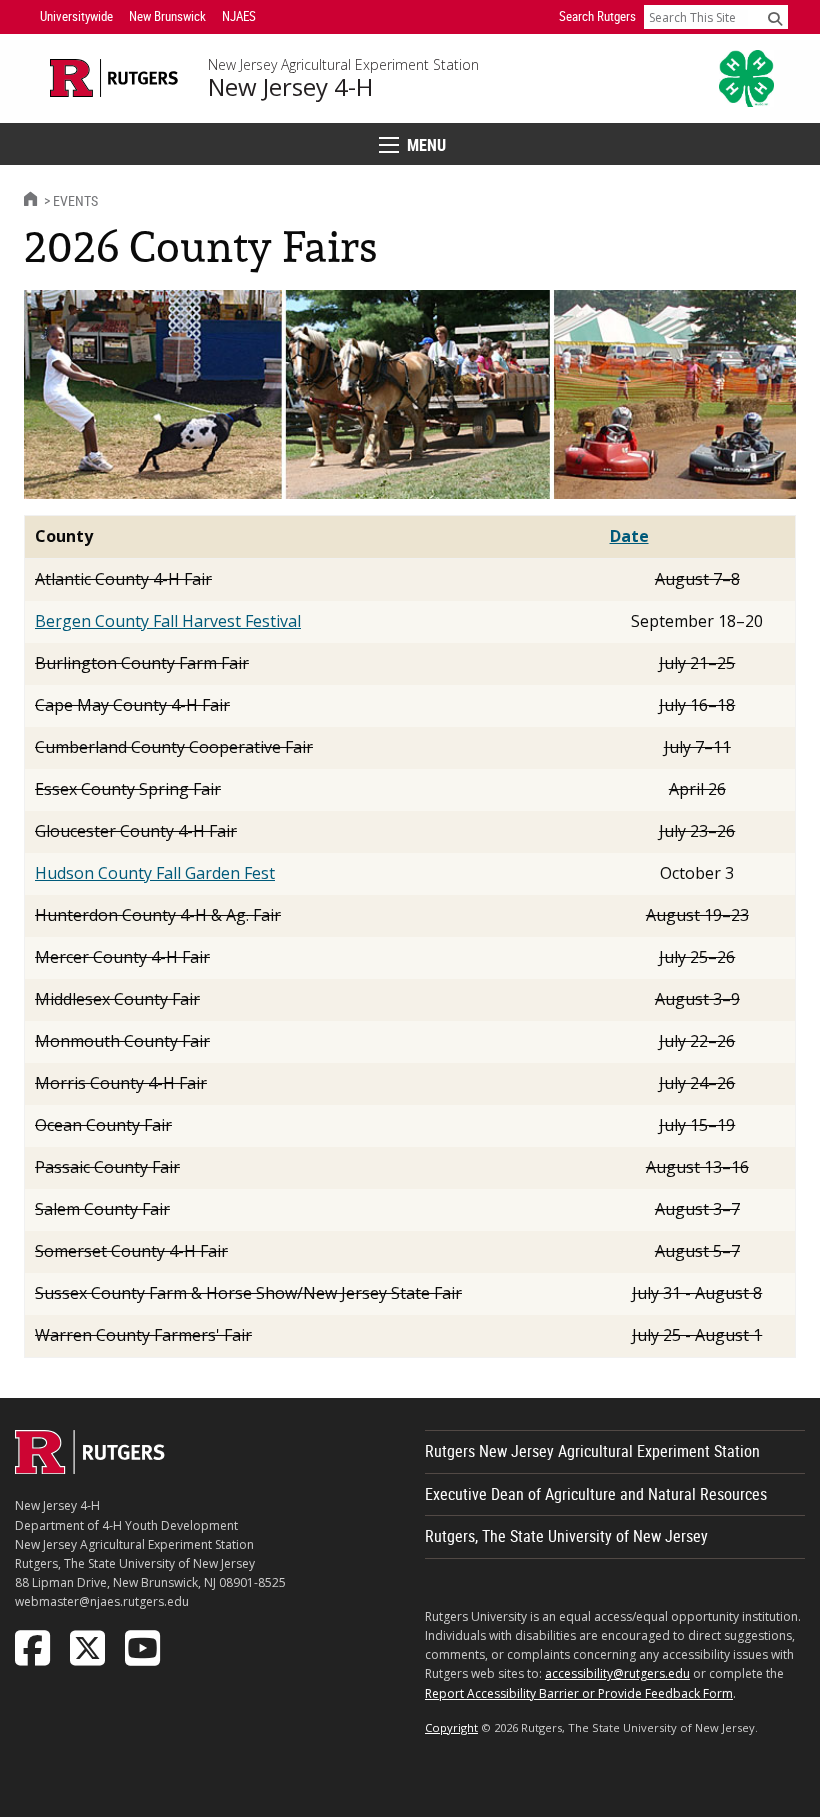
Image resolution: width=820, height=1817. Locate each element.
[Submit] (775, 18)
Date (629, 536)
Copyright (451, 1727)
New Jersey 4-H (290, 87)
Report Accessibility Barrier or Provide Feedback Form (579, 1693)
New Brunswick (167, 16)
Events (75, 200)
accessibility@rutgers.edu (617, 1673)
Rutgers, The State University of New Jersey (566, 1536)
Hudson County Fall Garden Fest (155, 873)
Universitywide (76, 16)
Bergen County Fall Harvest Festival (168, 621)
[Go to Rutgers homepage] (90, 1468)
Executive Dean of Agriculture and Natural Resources (596, 1494)
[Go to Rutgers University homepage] (114, 78)
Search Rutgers (597, 16)
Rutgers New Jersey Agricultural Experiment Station (592, 1451)
